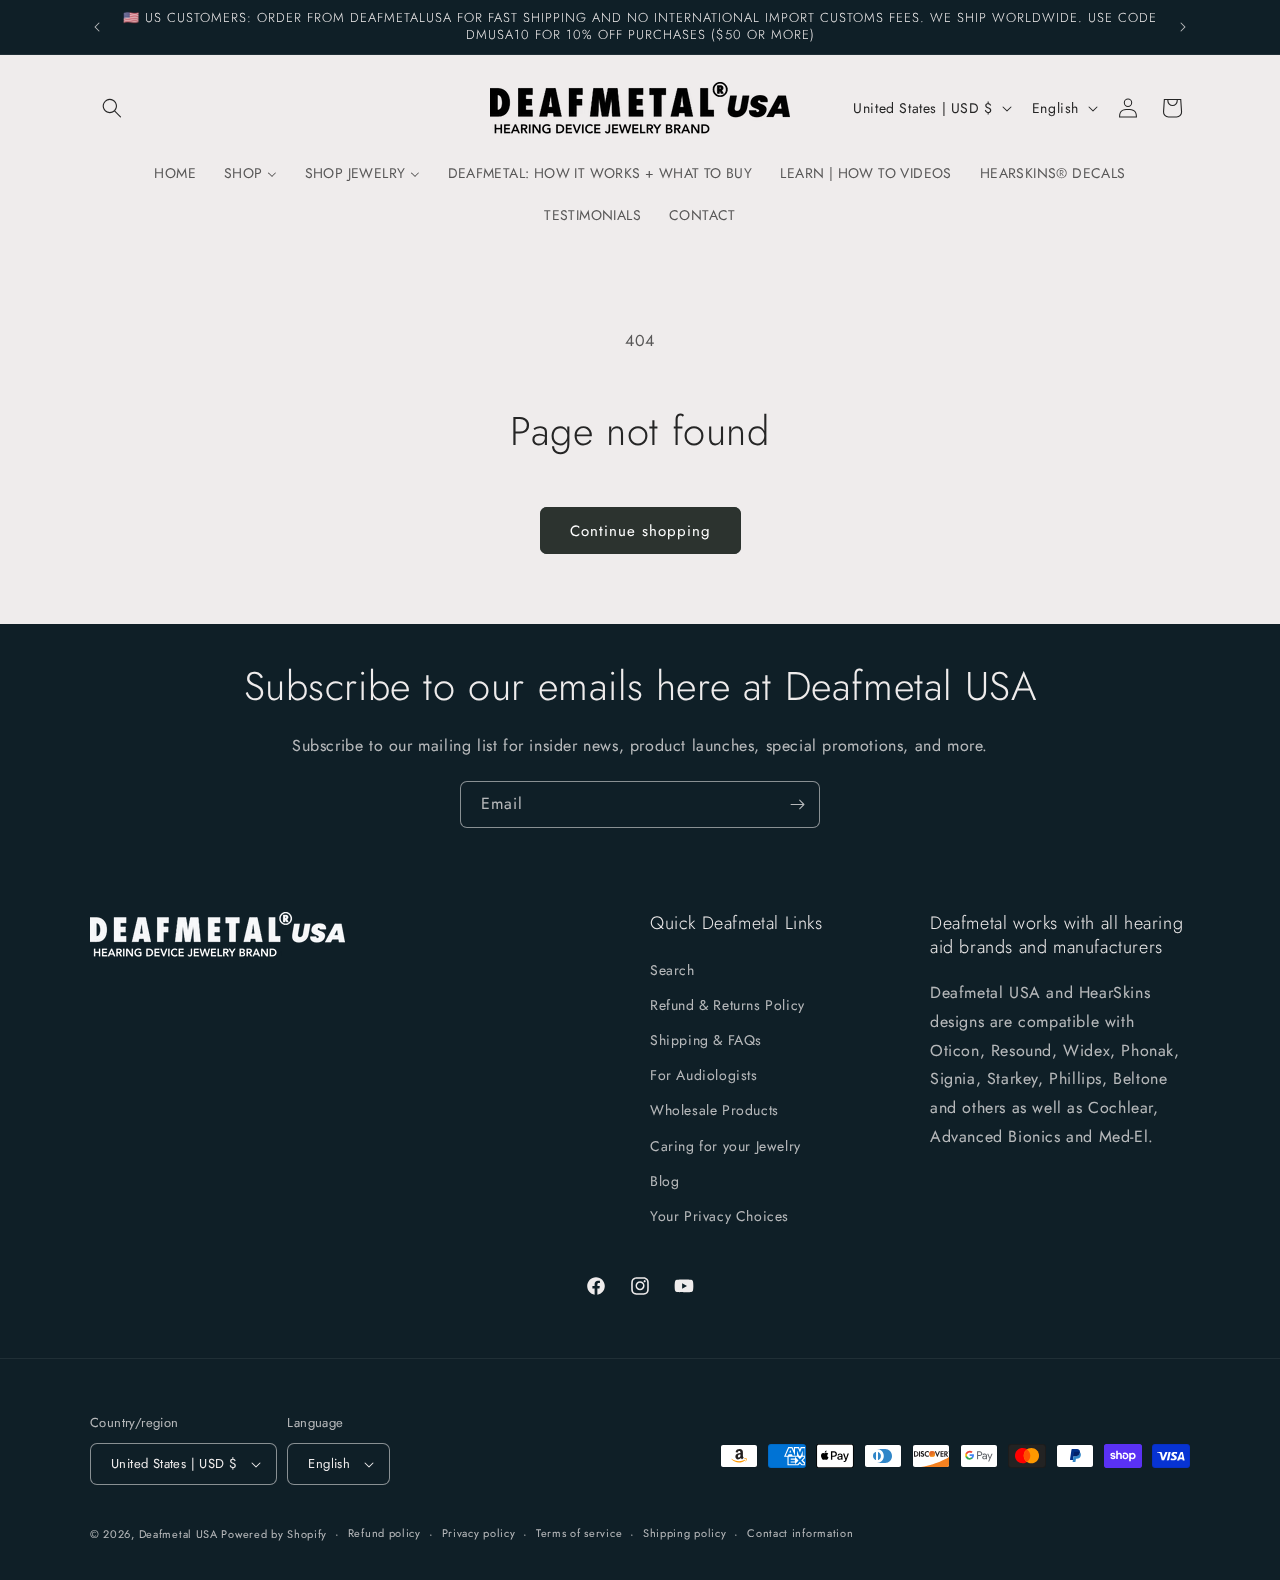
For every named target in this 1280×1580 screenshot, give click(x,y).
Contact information (800, 1533)
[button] (112, 108)
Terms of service (579, 1533)
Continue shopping (640, 531)
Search (672, 970)
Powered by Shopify (274, 1534)
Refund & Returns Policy (727, 1005)
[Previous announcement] (97, 27)
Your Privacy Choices (719, 1216)
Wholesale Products (714, 1110)
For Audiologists (704, 1075)
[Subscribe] (797, 804)
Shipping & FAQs (706, 1040)
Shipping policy (685, 1533)
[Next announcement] (1183, 27)
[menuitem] (175, 173)
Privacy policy (479, 1533)
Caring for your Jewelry (725, 1146)
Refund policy (384, 1533)
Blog (664, 1181)
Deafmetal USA (180, 1534)
